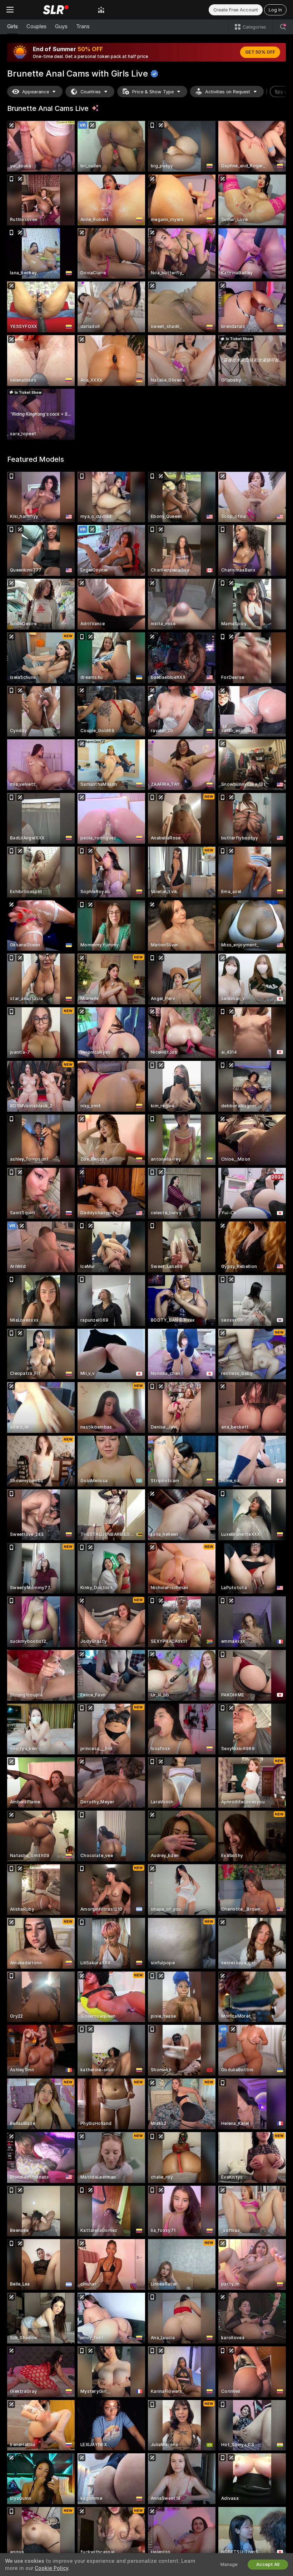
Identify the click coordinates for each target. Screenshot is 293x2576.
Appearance (36, 92)
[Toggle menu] (10, 10)
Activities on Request (228, 92)
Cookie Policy (51, 2568)
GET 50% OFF (260, 52)
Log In (275, 10)
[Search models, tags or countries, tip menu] (283, 27)
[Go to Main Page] (56, 10)
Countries (91, 92)
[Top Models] (101, 10)
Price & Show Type (153, 92)
